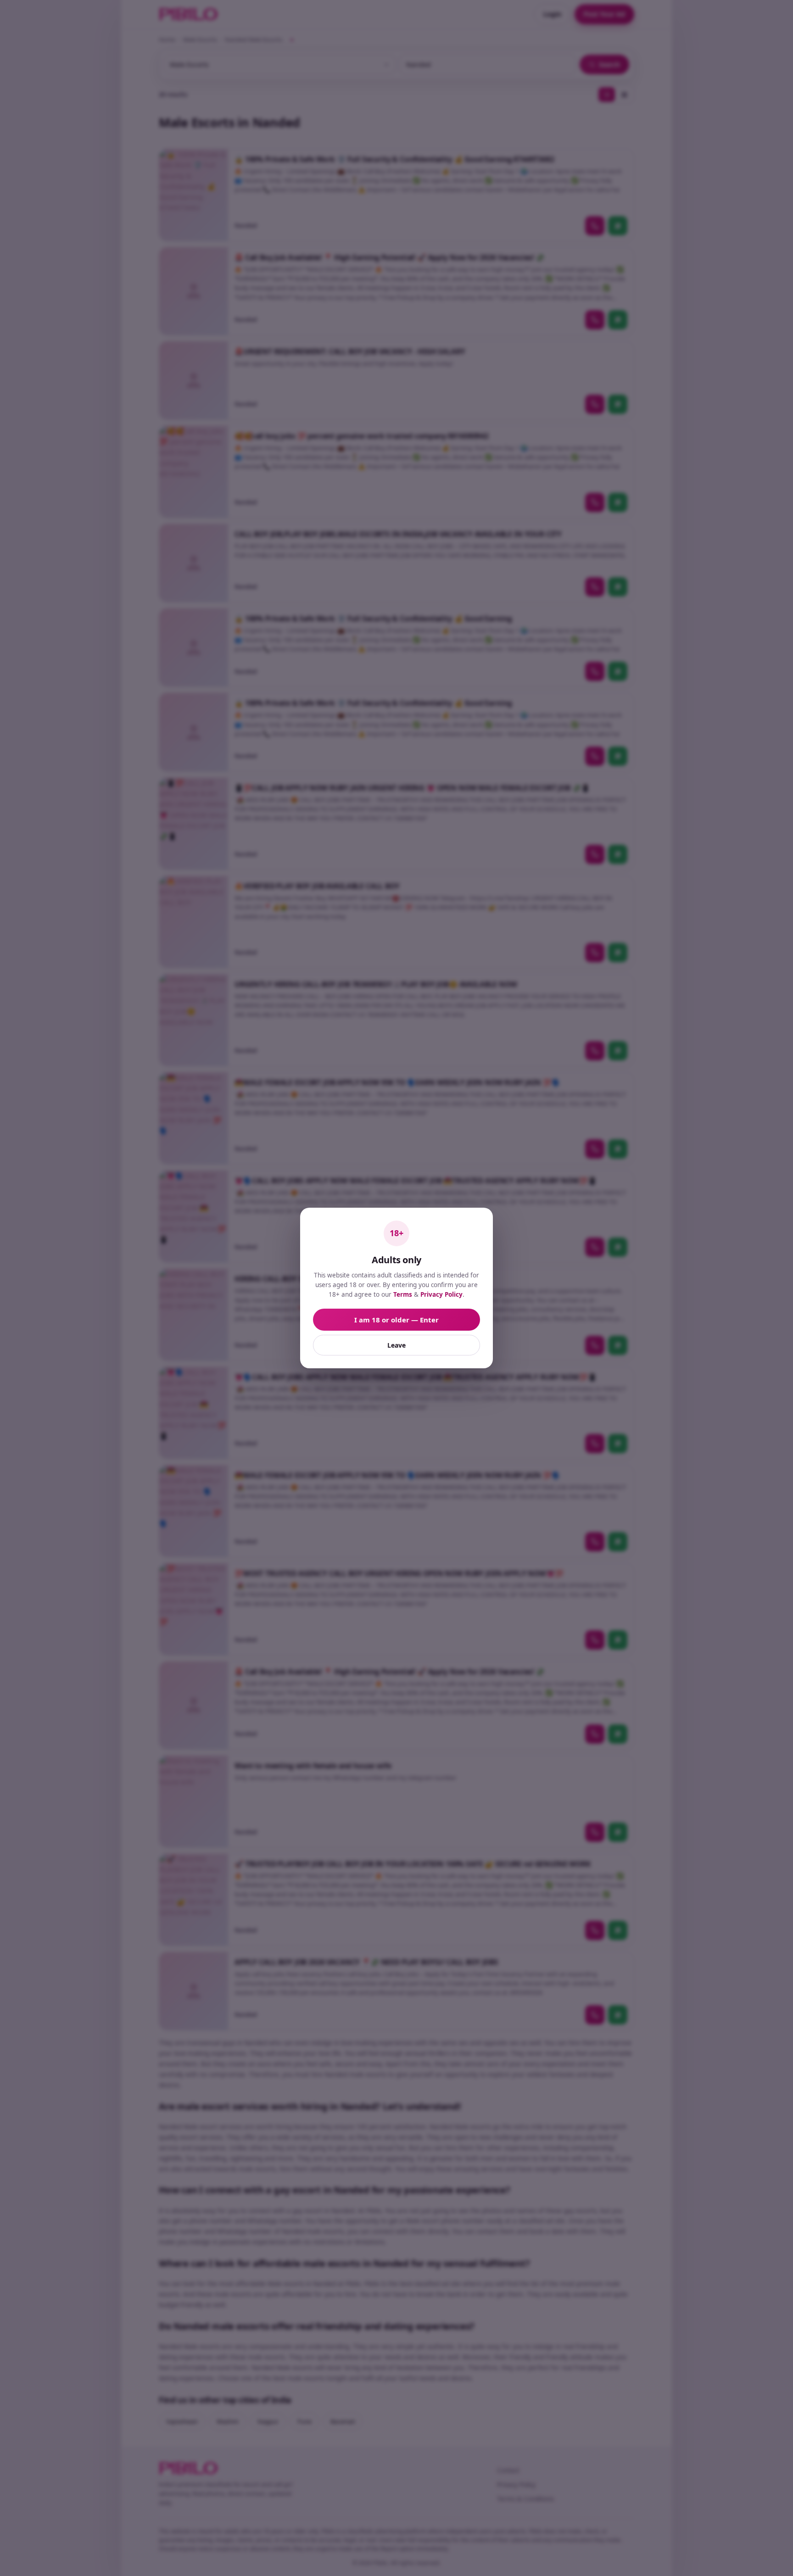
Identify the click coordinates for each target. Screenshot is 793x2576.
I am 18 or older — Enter (396, 1320)
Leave (396, 1345)
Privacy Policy (441, 1294)
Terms (403, 1294)
